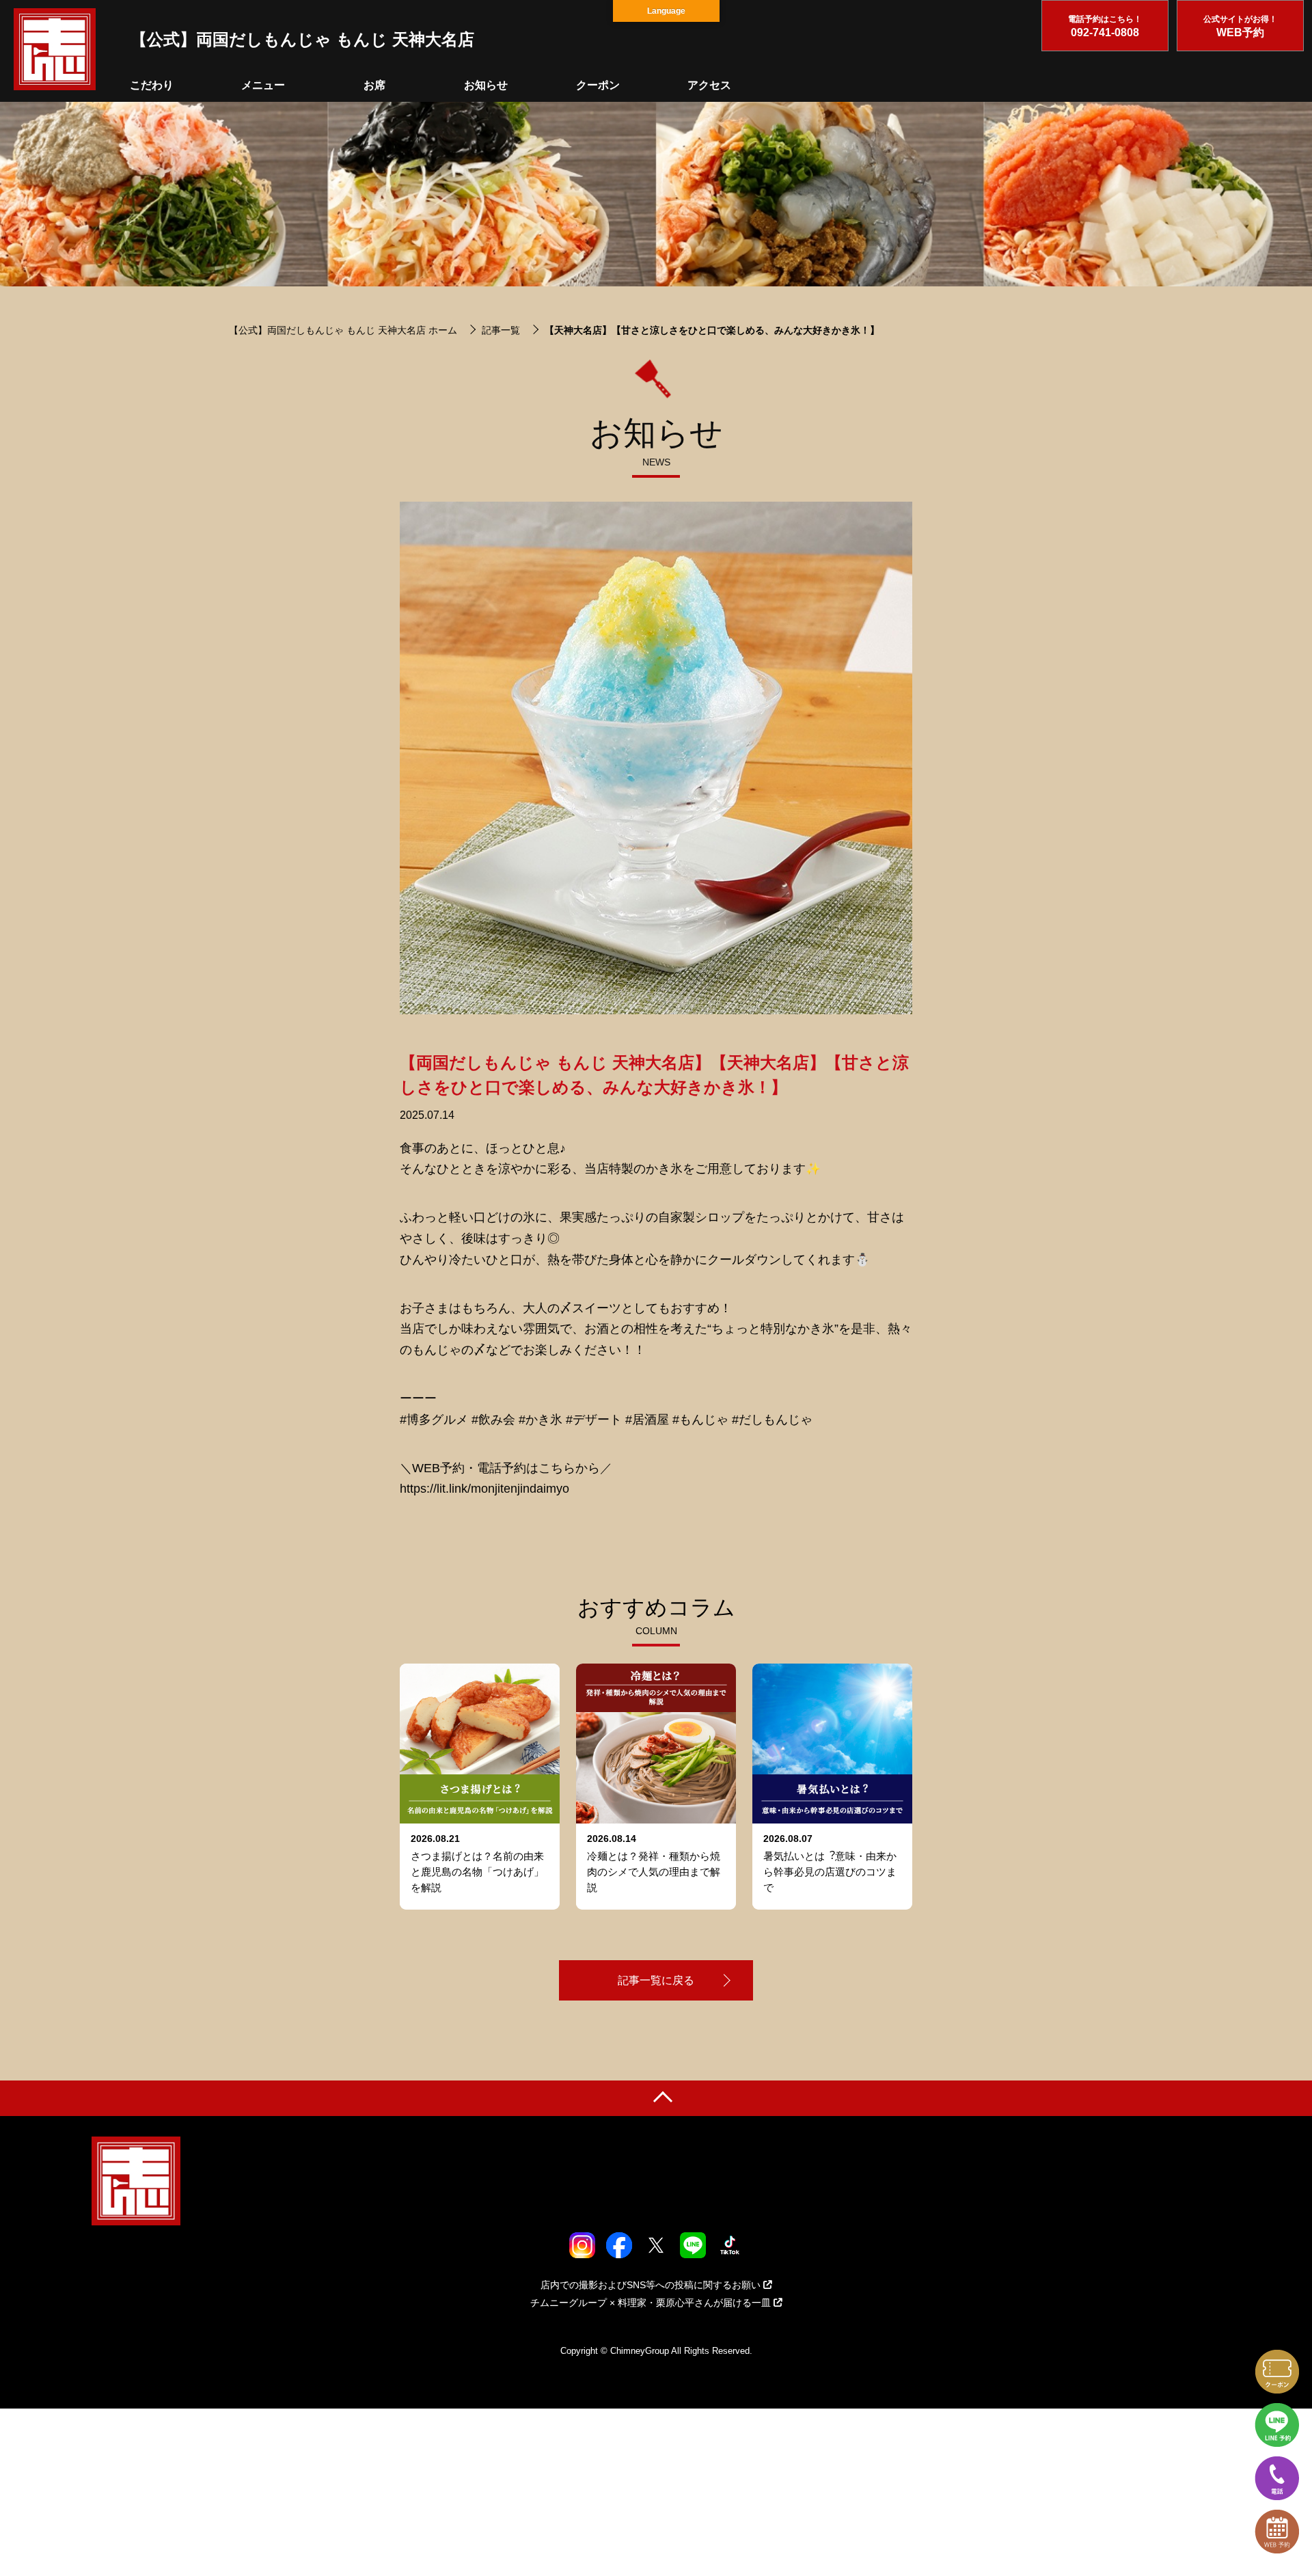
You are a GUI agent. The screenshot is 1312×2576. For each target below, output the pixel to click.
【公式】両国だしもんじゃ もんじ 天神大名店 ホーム (343, 330)
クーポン (598, 85)
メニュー (263, 85)
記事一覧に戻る (656, 1980)
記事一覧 (501, 330)
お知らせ (486, 85)
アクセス (709, 85)
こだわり (152, 85)
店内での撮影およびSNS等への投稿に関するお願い (651, 2285)
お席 (374, 85)
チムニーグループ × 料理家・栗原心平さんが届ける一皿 (651, 2303)
